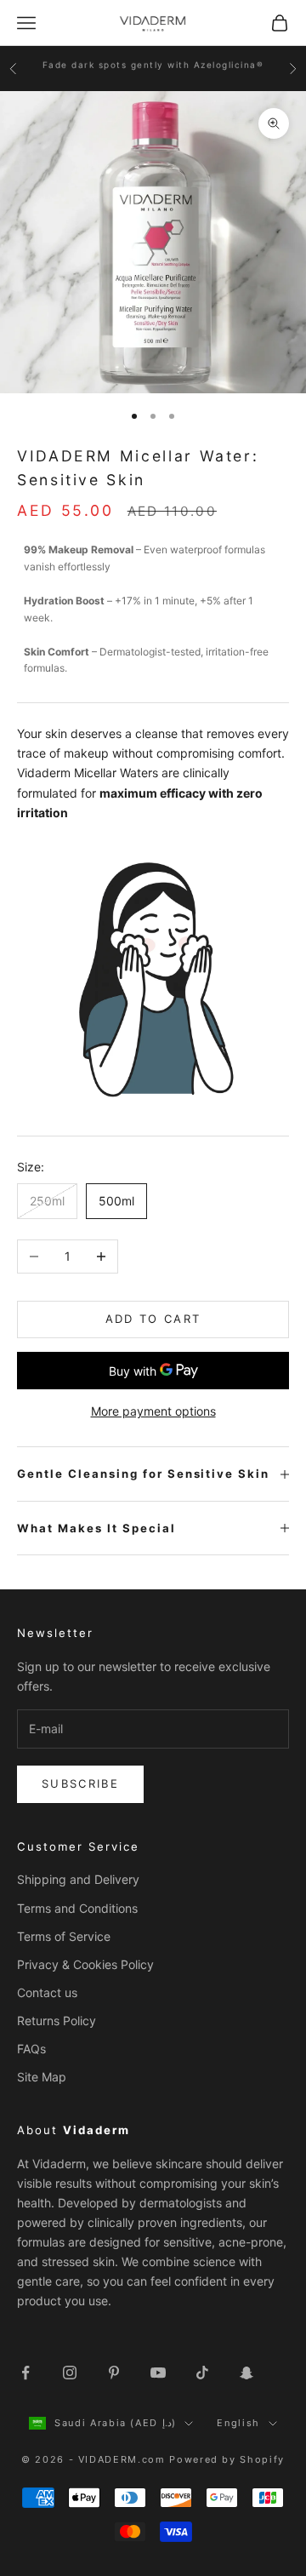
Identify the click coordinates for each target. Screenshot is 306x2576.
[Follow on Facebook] (25, 2373)
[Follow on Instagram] (70, 2373)
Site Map (42, 2077)
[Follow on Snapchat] (246, 2373)
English (238, 2423)
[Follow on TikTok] (202, 2373)
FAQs (31, 2049)
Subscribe (80, 1783)
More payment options (153, 1411)
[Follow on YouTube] (158, 2373)
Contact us (47, 1992)
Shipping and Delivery (78, 1879)
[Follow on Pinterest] (114, 2373)
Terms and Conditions (77, 1908)
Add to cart (153, 1319)
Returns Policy (57, 2021)
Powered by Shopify (227, 2459)
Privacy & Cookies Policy (85, 1964)
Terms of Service (64, 1936)
